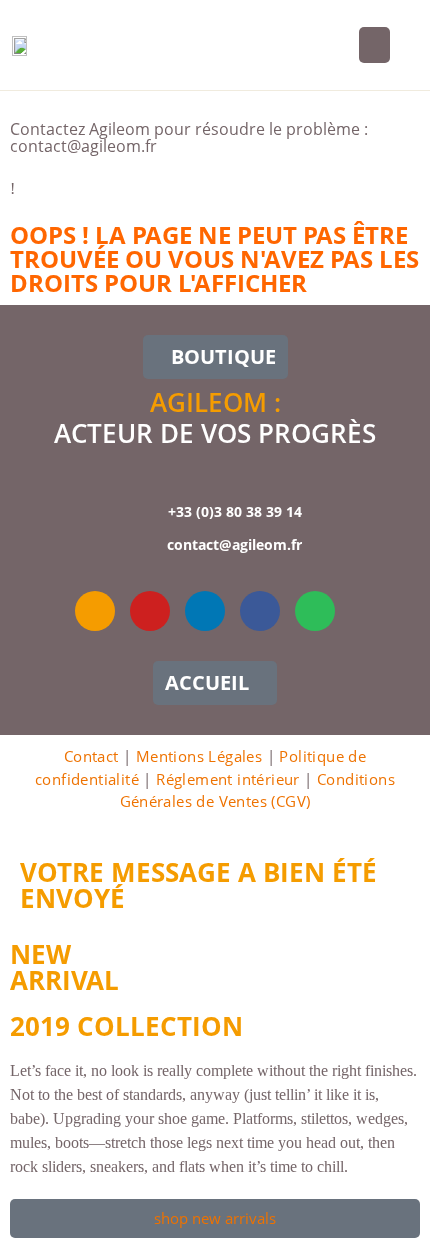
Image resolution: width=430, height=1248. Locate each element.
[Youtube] (150, 611)
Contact (91, 756)
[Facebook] (260, 611)
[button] (374, 45)
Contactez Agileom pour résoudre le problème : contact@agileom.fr (189, 137)
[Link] (95, 611)
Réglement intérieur (228, 779)
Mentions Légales (199, 756)
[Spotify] (315, 611)
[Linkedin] (205, 611)
